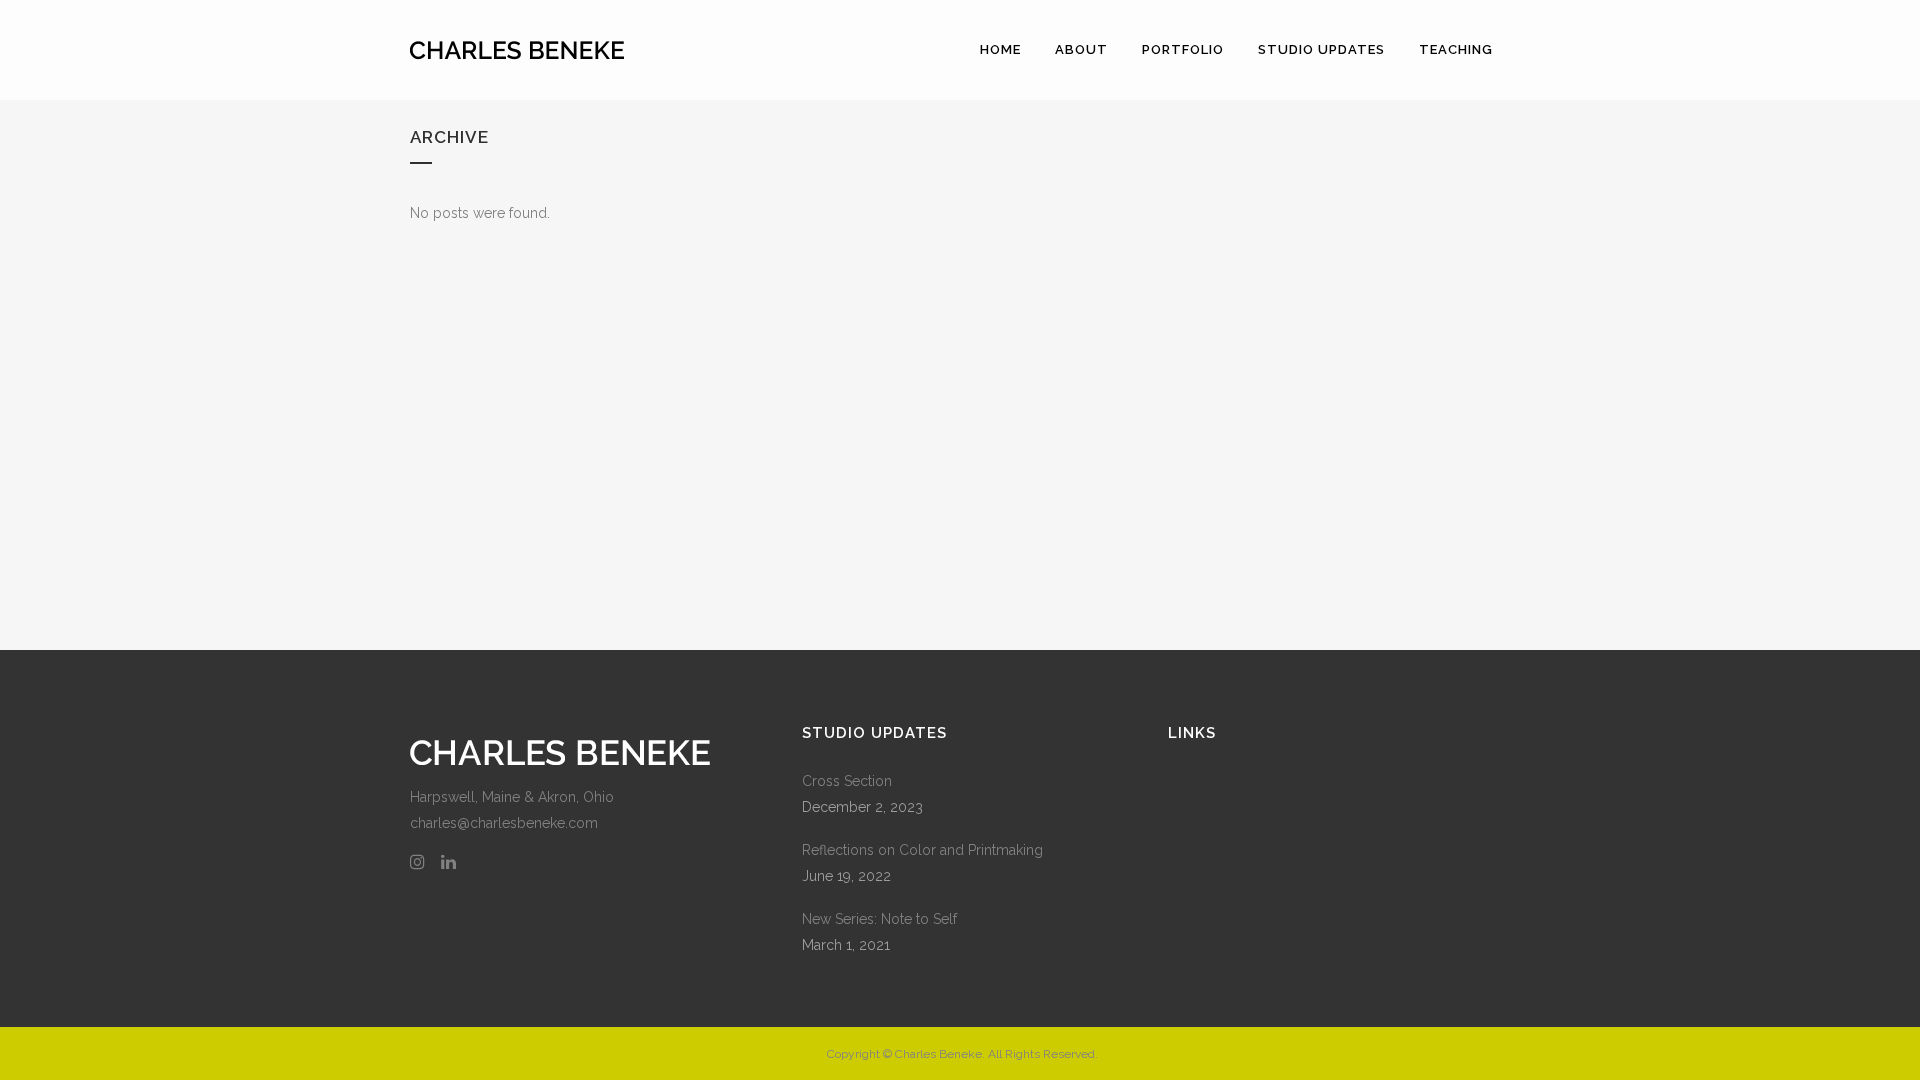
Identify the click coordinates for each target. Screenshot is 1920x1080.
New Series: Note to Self (879, 919)
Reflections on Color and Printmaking (922, 850)
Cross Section (847, 781)
